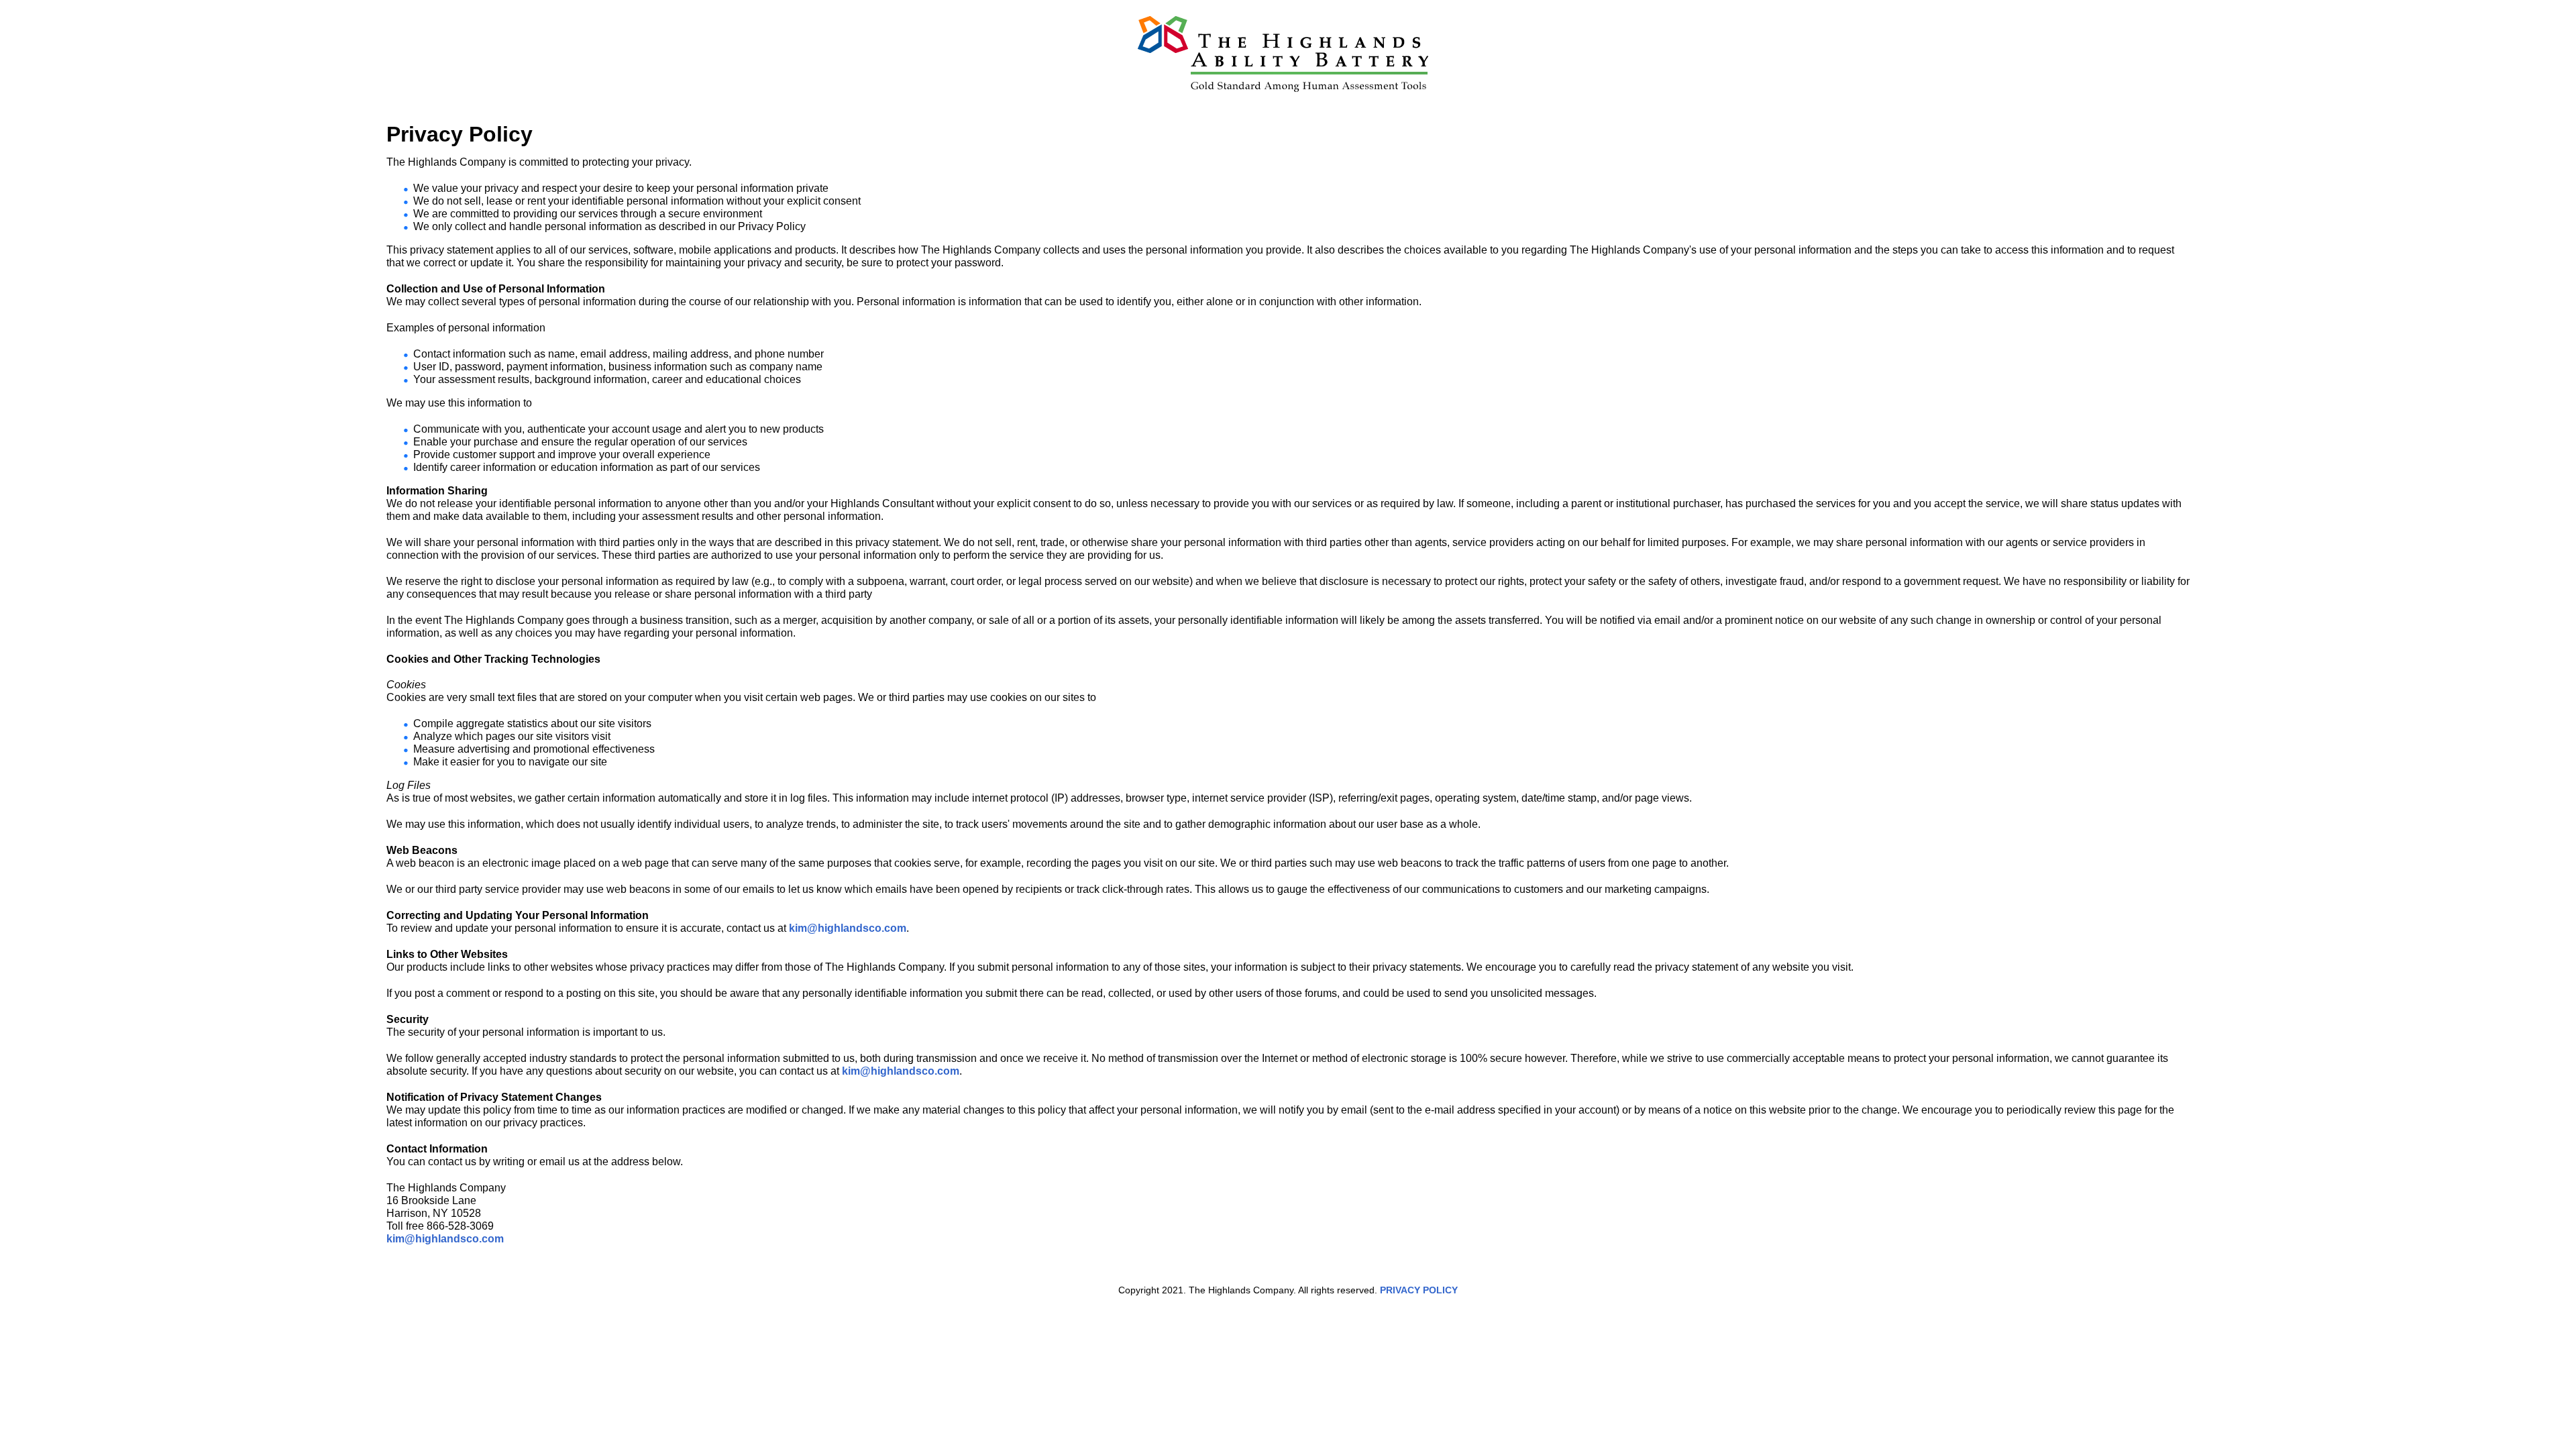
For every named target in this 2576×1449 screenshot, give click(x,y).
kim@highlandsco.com (848, 928)
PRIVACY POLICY (1419, 1290)
